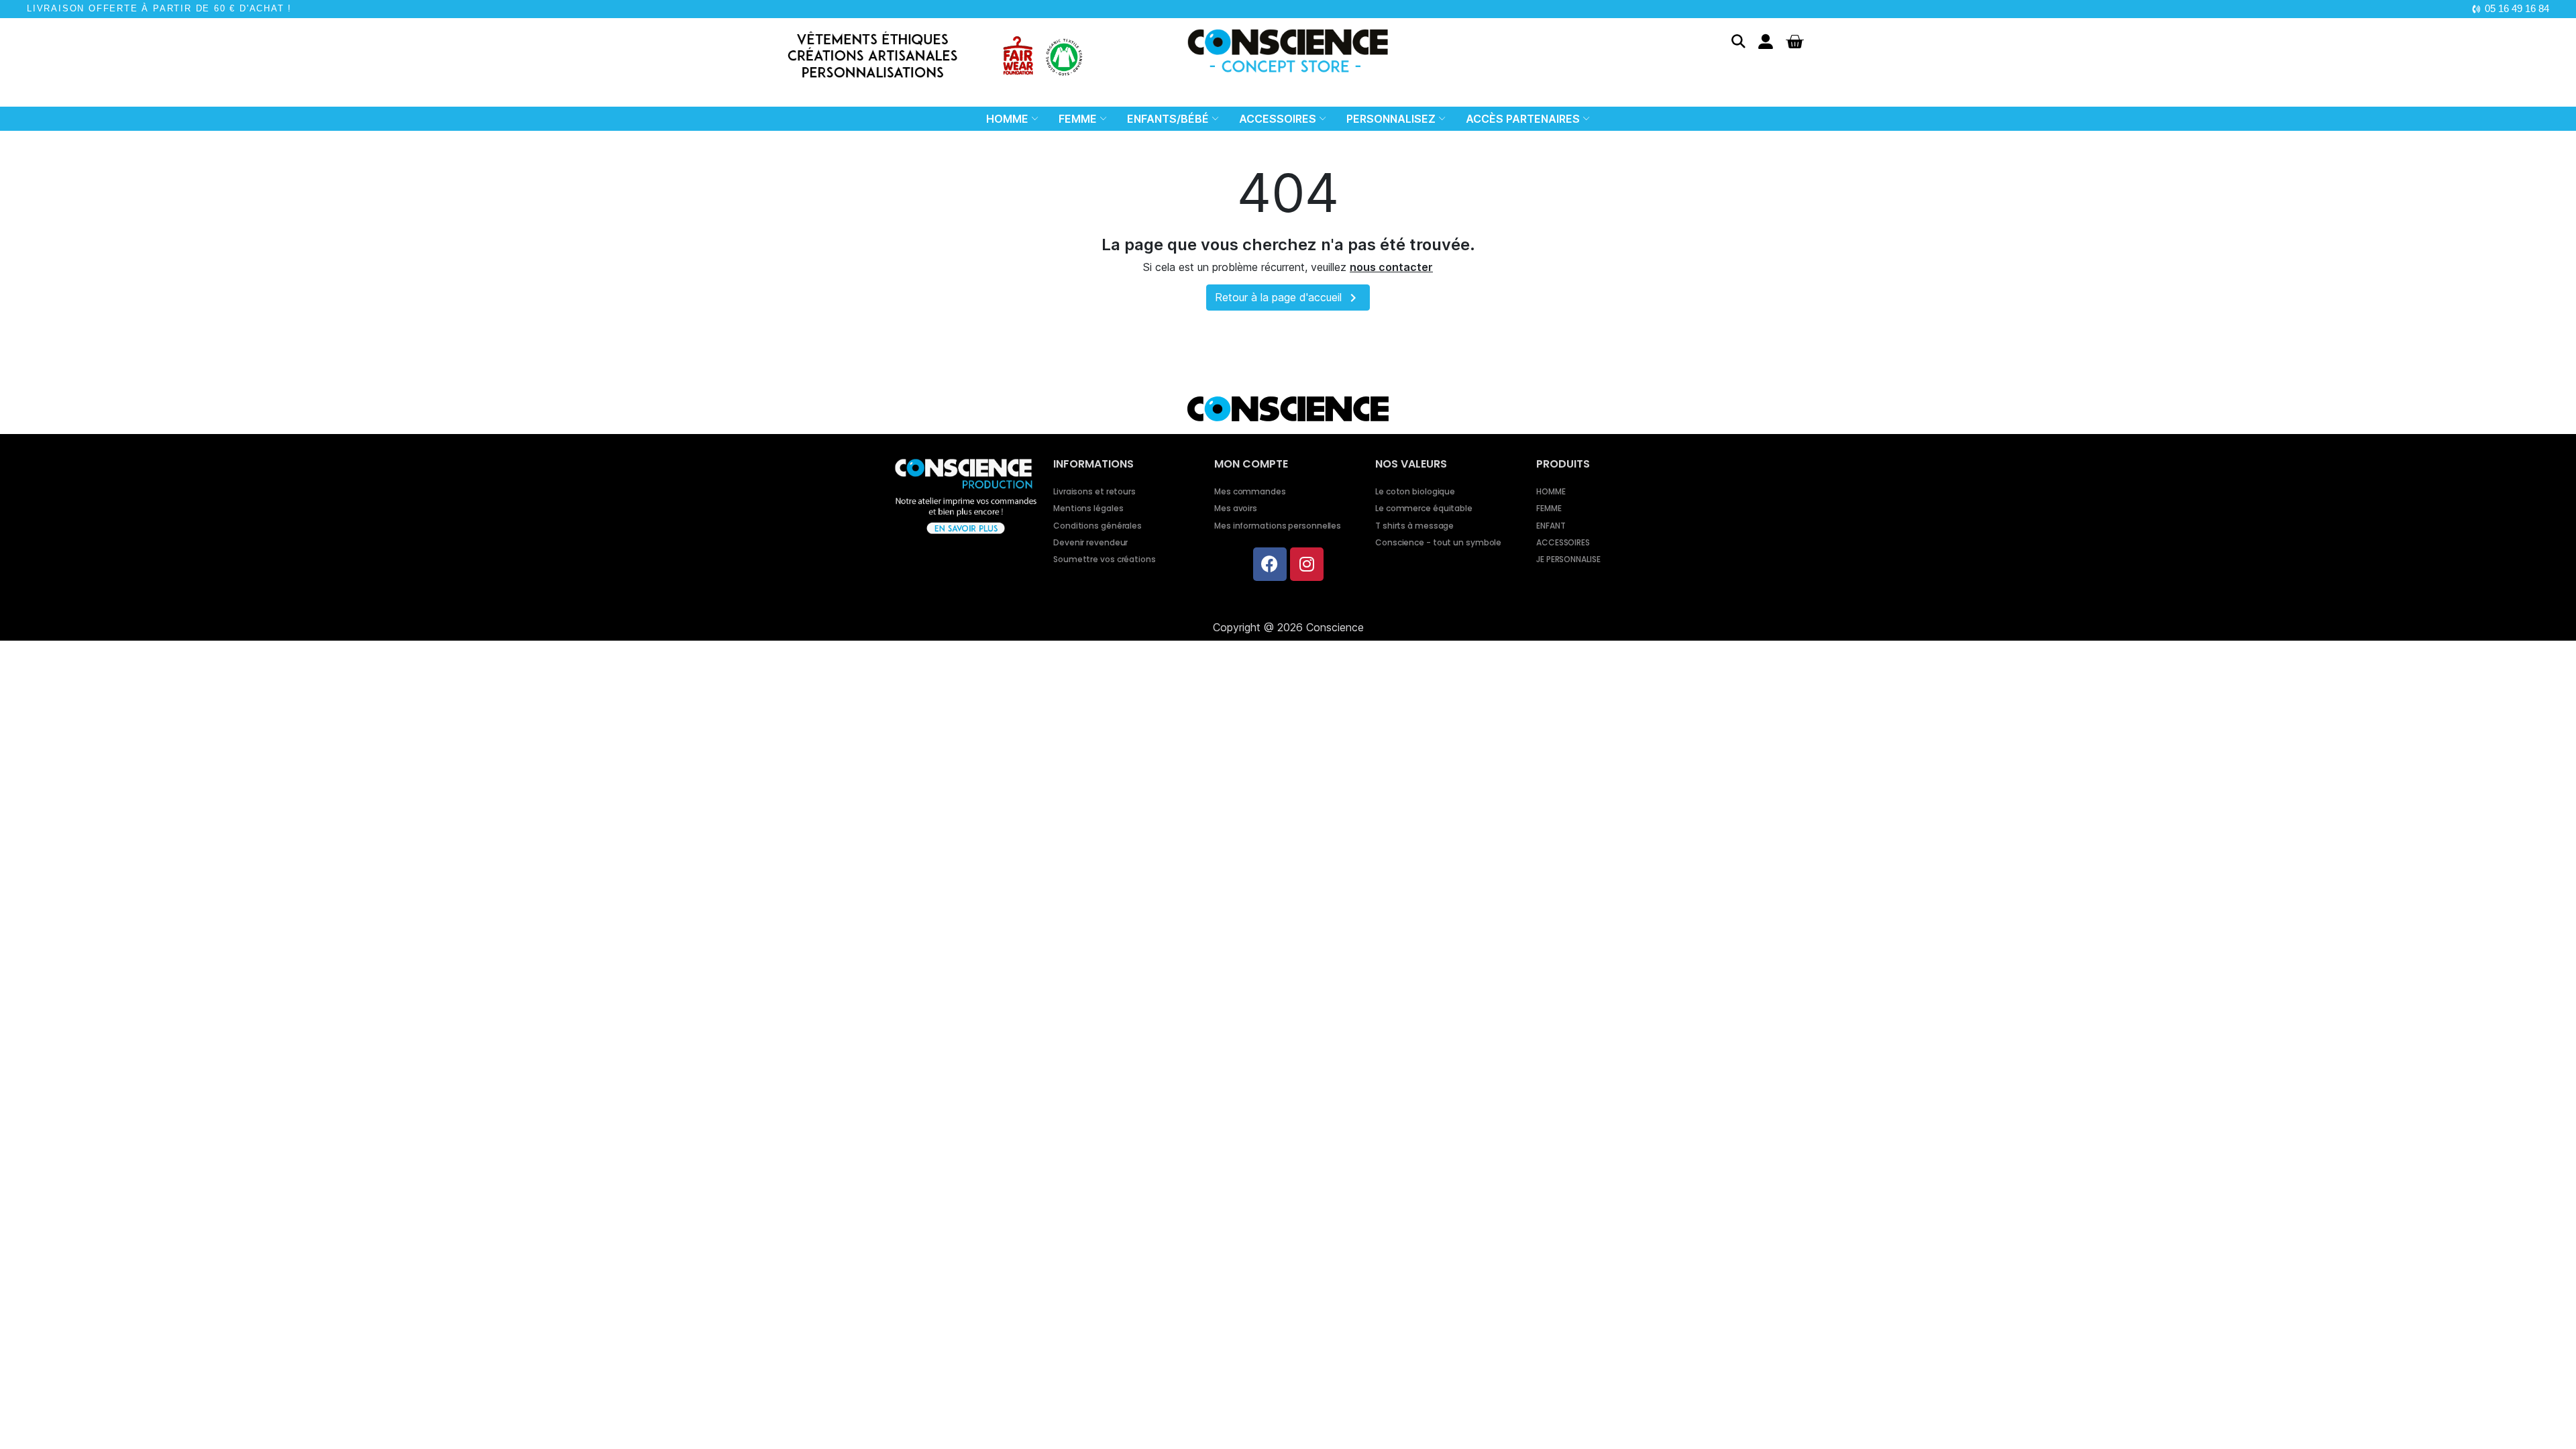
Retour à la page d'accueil (1288, 298)
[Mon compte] (1766, 42)
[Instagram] (1307, 564)
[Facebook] (1270, 564)
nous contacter (1391, 267)
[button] (1738, 41)
